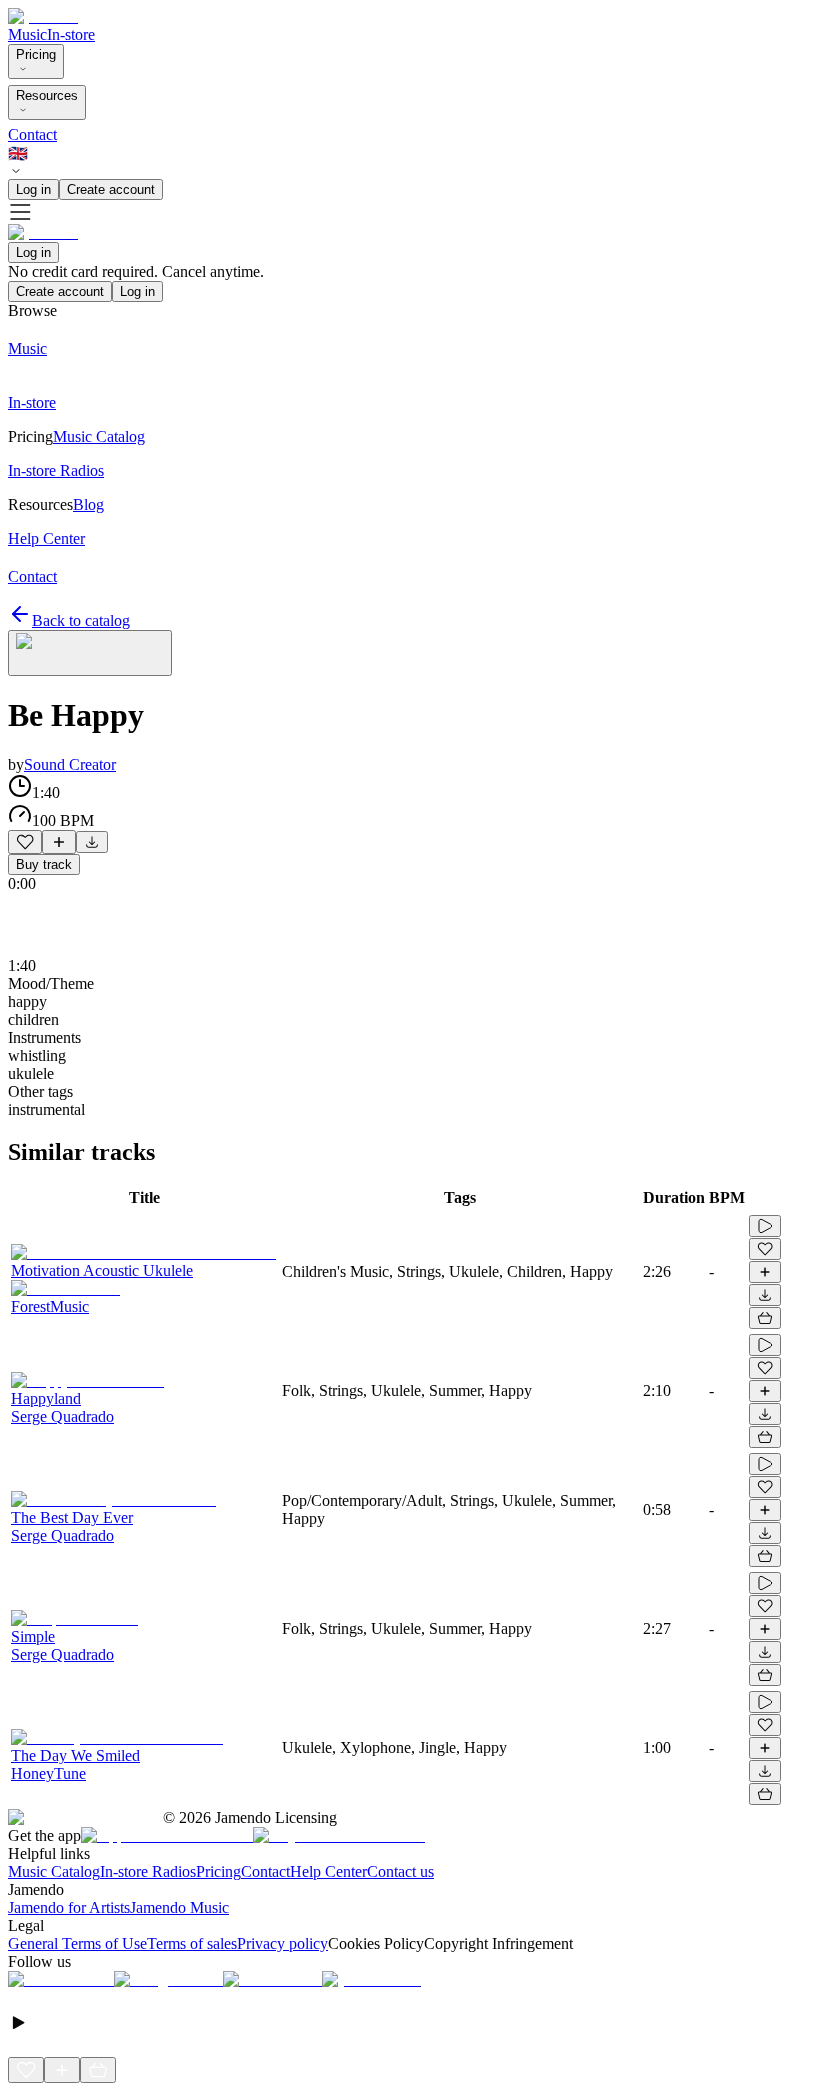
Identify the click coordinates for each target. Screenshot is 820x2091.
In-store (71, 34)
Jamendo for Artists (69, 1907)
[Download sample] (92, 842)
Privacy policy (282, 1943)
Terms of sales (192, 1943)
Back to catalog (81, 620)
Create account (111, 189)
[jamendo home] (43, 16)
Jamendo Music (179, 1907)
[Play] (90, 653)
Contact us (400, 1871)
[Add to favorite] (25, 842)
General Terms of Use (77, 1943)
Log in (33, 189)
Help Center (328, 1871)
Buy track (44, 864)
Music (27, 34)
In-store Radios (148, 1871)
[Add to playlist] (59, 842)
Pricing (36, 54)
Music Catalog (54, 1871)
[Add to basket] (765, 1318)
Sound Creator (70, 764)
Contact (32, 134)
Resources (47, 95)
